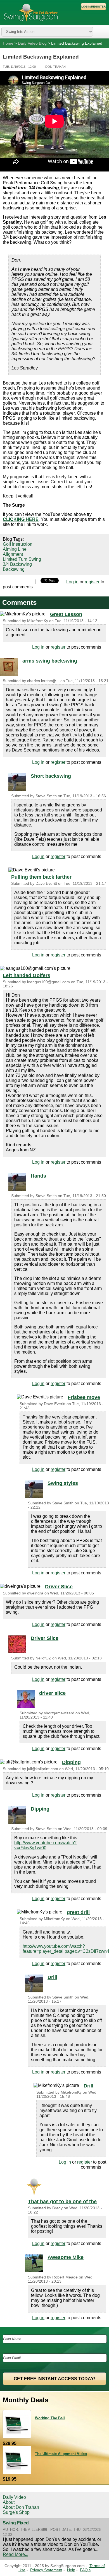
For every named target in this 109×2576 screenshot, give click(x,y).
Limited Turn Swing (22, 559)
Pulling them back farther (41, 877)
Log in (72, 582)
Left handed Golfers (27, 975)
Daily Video (14, 2497)
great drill (78, 1912)
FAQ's (85, 2570)
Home (8, 43)
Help (71, 2570)
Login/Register (93, 7)
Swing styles (63, 1483)
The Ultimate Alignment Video (61, 2454)
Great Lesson (66, 614)
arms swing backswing (50, 661)
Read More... (16, 2554)
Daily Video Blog (32, 43)
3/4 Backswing (17, 564)
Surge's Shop (16, 2512)
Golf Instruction (18, 544)
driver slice (52, 1693)
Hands (38, 1176)
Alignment (13, 554)
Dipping (71, 1762)
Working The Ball (50, 2418)
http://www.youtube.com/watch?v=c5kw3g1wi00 (45, 1845)
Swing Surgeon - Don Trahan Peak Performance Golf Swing (31, 12)
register (92, 582)
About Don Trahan (21, 2507)
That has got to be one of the (62, 2202)
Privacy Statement (46, 2570)
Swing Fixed (16, 2523)
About (9, 2502)
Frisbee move (84, 1397)
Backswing (14, 569)
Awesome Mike (66, 2257)
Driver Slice (59, 1587)
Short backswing (51, 776)
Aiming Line (15, 549)
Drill (52, 1977)
